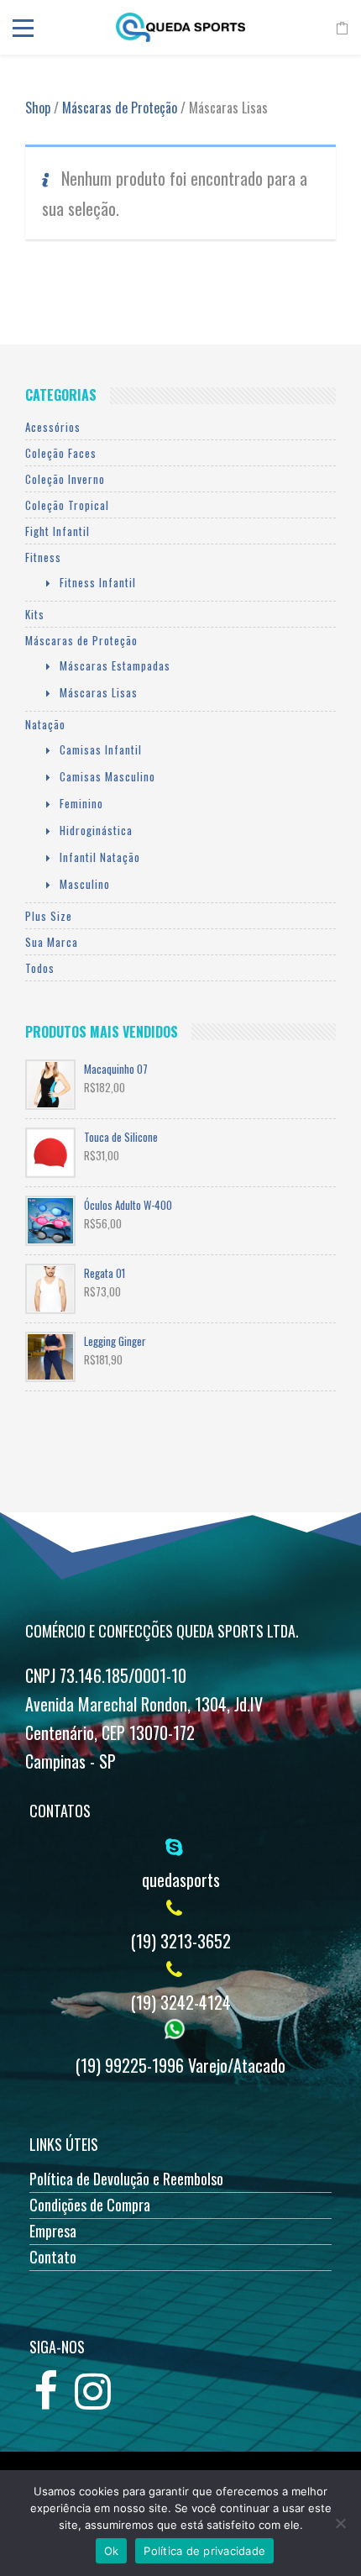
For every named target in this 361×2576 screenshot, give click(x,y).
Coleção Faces (61, 453)
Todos (40, 968)
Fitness (43, 557)
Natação (45, 724)
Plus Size (49, 916)
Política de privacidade (204, 2551)
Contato (53, 2257)
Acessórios (53, 427)
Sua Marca (52, 942)
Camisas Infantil (101, 749)
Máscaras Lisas (99, 692)
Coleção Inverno (65, 479)
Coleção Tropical (67, 505)
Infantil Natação (100, 857)
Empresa (53, 2231)
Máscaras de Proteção (120, 108)
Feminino (81, 803)
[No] (340, 2523)
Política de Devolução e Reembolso (126, 2179)
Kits (35, 614)
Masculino (85, 884)
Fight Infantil (58, 531)
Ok (112, 2551)
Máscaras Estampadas (115, 665)
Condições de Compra (90, 2205)
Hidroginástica (96, 830)
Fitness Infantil (98, 582)
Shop (38, 108)
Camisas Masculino (107, 776)
